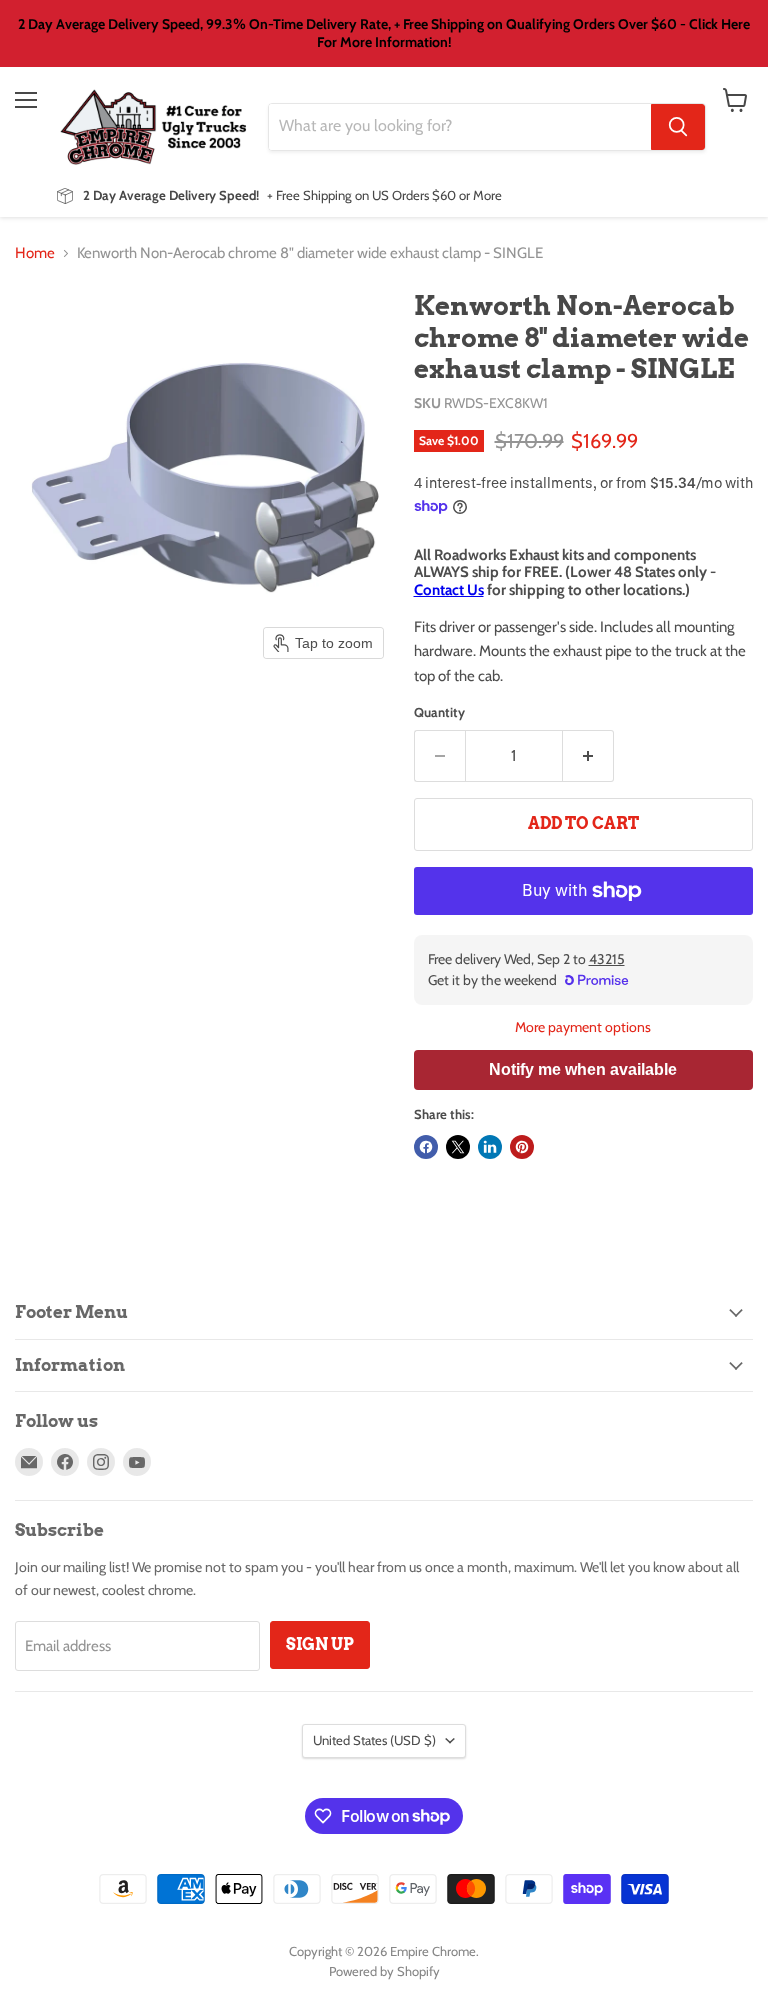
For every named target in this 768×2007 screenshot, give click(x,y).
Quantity (439, 712)
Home (35, 253)
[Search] (678, 127)
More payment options (583, 1027)
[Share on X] (458, 1147)
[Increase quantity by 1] (588, 756)
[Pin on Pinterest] (522, 1147)
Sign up (320, 1644)
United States (374, 1740)
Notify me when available (583, 1069)
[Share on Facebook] (426, 1147)
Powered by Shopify (384, 1971)
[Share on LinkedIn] (490, 1147)
